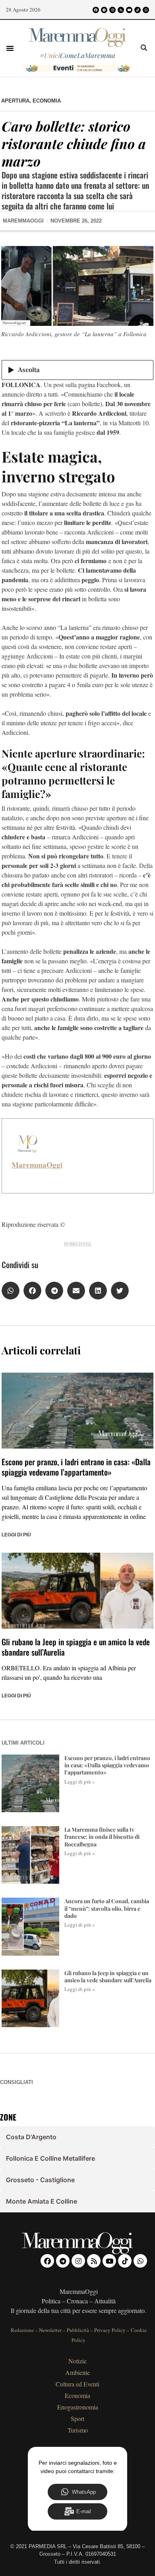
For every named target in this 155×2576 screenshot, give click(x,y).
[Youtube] (129, 10)
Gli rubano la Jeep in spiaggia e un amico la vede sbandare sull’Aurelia (76, 1647)
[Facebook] (96, 10)
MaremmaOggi (37, 1165)
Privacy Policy (110, 2330)
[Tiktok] (138, 10)
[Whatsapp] (146, 10)
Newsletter (50, 2330)
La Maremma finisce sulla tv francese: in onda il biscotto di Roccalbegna (102, 1837)
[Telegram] (104, 10)
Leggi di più (16, 1535)
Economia (47, 101)
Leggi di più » (80, 1782)
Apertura (15, 101)
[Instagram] (112, 10)
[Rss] (121, 10)
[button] (10, 48)
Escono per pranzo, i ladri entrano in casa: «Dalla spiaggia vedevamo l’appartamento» (76, 1467)
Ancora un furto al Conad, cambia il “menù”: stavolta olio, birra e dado (107, 1908)
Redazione (22, 2330)
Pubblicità (78, 2330)
